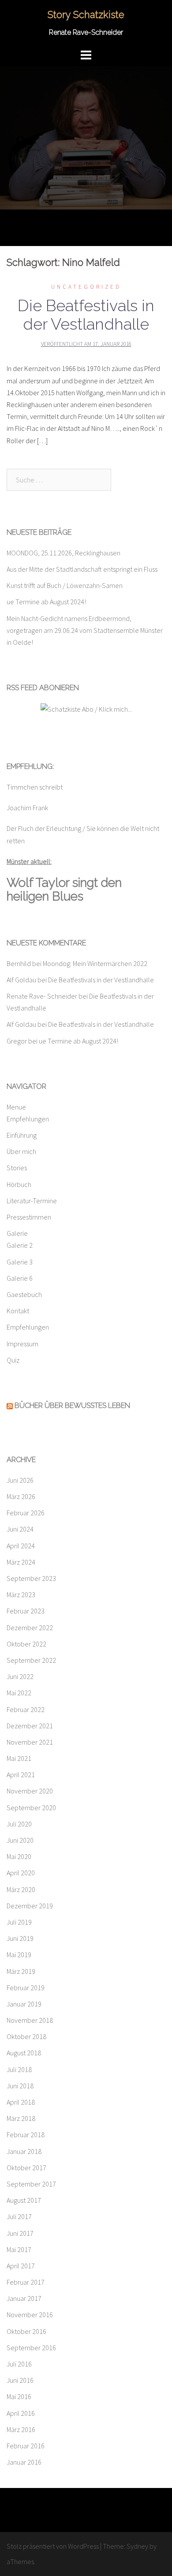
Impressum (22, 1344)
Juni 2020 (20, 1840)
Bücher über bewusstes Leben (72, 1406)
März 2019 (21, 1971)
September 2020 (31, 1808)
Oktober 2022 (26, 1644)
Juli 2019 (19, 1922)
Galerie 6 (20, 1278)
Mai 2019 (19, 1955)
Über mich (21, 1151)
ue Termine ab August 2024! (46, 602)
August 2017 (24, 2200)
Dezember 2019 (30, 1906)
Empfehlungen (28, 1119)
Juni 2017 (20, 2233)
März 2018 (21, 2118)
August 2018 (24, 2053)
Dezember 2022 (30, 1628)
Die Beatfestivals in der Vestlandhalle (86, 315)
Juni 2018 (20, 2086)
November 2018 (30, 2020)
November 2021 (30, 1742)
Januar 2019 (24, 2004)
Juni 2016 (20, 2380)
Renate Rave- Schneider (42, 996)
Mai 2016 (19, 2396)
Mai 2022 (19, 1693)
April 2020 (21, 1873)
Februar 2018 (26, 2135)
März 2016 (21, 2429)
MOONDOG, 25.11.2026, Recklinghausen (64, 553)
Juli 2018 (19, 2069)
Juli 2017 (19, 2216)
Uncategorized (86, 287)
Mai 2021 (19, 1758)
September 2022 (31, 1660)
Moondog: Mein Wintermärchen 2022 (95, 963)
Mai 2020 (19, 1856)
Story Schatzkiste (86, 15)
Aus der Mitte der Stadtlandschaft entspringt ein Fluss (82, 569)
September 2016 (31, 2348)
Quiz (13, 1360)
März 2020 (21, 1889)
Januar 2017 (24, 2298)
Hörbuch (19, 1184)
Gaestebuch (24, 1294)
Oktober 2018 (26, 2036)
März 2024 (21, 1562)
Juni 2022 (20, 1676)
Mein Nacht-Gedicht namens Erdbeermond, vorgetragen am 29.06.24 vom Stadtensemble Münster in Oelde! (85, 630)
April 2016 (21, 2413)
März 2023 (21, 1595)
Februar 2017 (26, 2282)
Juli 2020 (19, 1824)
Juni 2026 (20, 1480)
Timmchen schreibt (35, 787)
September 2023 (31, 1578)
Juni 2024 (20, 1529)
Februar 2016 (26, 2446)
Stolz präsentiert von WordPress (53, 2546)
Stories (17, 1168)
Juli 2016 (19, 2364)
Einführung (22, 1135)
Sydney (137, 2546)
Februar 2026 (26, 1513)
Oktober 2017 (26, 2168)
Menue (16, 1107)
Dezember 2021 (30, 1726)
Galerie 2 (20, 1245)
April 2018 (21, 2102)
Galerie (17, 1233)
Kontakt (18, 1311)
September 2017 (31, 2184)
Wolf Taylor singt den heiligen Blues (64, 889)
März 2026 (21, 1496)
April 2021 (21, 1775)
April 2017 (21, 2266)
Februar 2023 (26, 1611)
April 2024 (21, 1546)
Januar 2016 (24, 2462)
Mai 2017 (19, 2249)
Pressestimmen (29, 1217)
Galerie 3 (20, 1262)
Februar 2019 (26, 1988)
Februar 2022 (26, 1709)
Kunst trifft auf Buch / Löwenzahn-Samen (65, 585)
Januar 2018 (24, 2151)
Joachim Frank (27, 808)
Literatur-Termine (32, 1201)
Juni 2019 (20, 1938)
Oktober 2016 (26, 2331)
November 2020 (30, 1791)
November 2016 (30, 2315)
